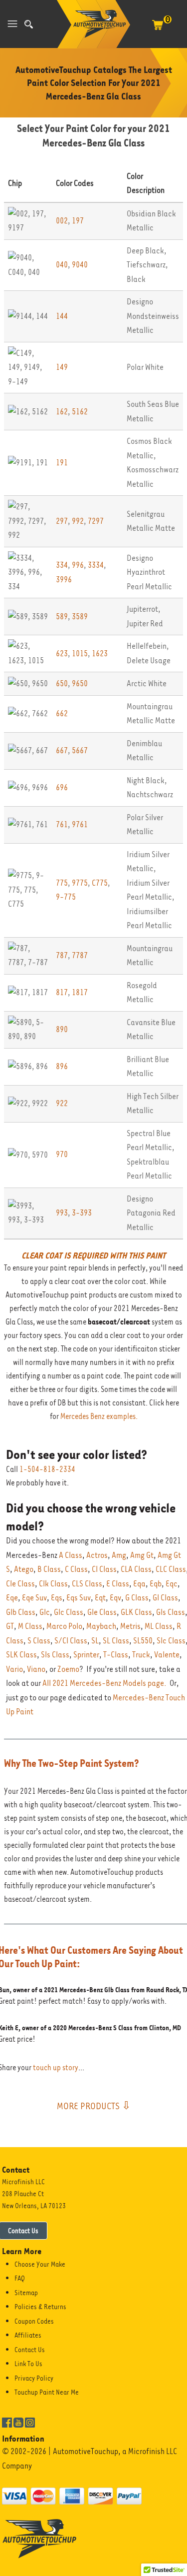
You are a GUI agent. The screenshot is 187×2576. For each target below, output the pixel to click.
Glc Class (69, 1612)
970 (62, 1154)
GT (10, 1626)
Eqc (172, 1584)
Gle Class (102, 1612)
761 (62, 824)
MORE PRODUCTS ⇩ (94, 2106)
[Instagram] (30, 2422)
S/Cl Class (71, 1641)
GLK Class (136, 1612)
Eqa (139, 1584)
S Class (39, 1641)
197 (78, 221)
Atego (24, 1569)
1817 (80, 992)
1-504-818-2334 (47, 1469)
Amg (119, 1555)
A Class (71, 1555)
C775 (100, 883)
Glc (45, 1612)
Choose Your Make (40, 2264)
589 (62, 617)
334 (62, 565)
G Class (137, 1598)
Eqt (100, 1598)
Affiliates (28, 2335)
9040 (80, 265)
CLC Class (171, 1569)
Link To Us (28, 2364)
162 (62, 412)
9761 (80, 824)
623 (62, 653)
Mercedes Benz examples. (99, 1416)
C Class (76, 1569)
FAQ (20, 2278)
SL (95, 1641)
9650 (80, 683)
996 (78, 565)
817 (62, 992)
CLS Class (87, 1584)
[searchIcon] (29, 24)
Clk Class (53, 1584)
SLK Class (21, 1655)
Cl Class (104, 1569)
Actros (97, 1555)
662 (62, 713)
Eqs (57, 1598)
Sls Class (55, 1655)
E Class (118, 1584)
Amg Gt (142, 1555)
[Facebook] (7, 2422)
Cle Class (20, 1584)
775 (62, 883)
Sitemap (26, 2293)
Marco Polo (64, 1626)
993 (62, 1213)
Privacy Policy (34, 2378)
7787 (80, 955)
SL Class (116, 1641)
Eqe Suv (34, 1598)
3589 (80, 617)
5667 (80, 750)
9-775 (66, 897)
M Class (30, 1626)
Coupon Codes (34, 2321)
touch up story (56, 2068)
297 (62, 521)
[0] (158, 30)
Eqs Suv (79, 1598)
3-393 (82, 1213)
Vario (14, 1669)
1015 (80, 653)
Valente (167, 1655)
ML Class (159, 1626)
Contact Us (30, 2350)
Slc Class (171, 1641)
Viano (36, 1669)
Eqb (156, 1584)
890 (62, 1029)
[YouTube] (18, 2422)
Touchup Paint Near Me (47, 2392)
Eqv (115, 1598)
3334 (96, 565)
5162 (80, 412)
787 (62, 955)
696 (62, 787)
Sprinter (86, 1655)
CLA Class (136, 1569)
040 (62, 265)
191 (62, 463)
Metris (130, 1626)
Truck (141, 1655)
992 (78, 521)
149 (62, 367)
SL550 (143, 1641)
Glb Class (21, 1612)
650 (62, 683)
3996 (64, 580)
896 (62, 1066)
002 (62, 221)
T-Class (116, 1655)
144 (62, 316)
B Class (49, 1569)
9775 (80, 883)
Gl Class (165, 1598)
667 (62, 750)
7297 (96, 521)
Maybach (101, 1626)
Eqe (12, 1598)
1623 (100, 653)
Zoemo (68, 1669)
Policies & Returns (40, 2307)
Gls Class (171, 1612)
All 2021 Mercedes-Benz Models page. (104, 1683)
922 (62, 1103)
